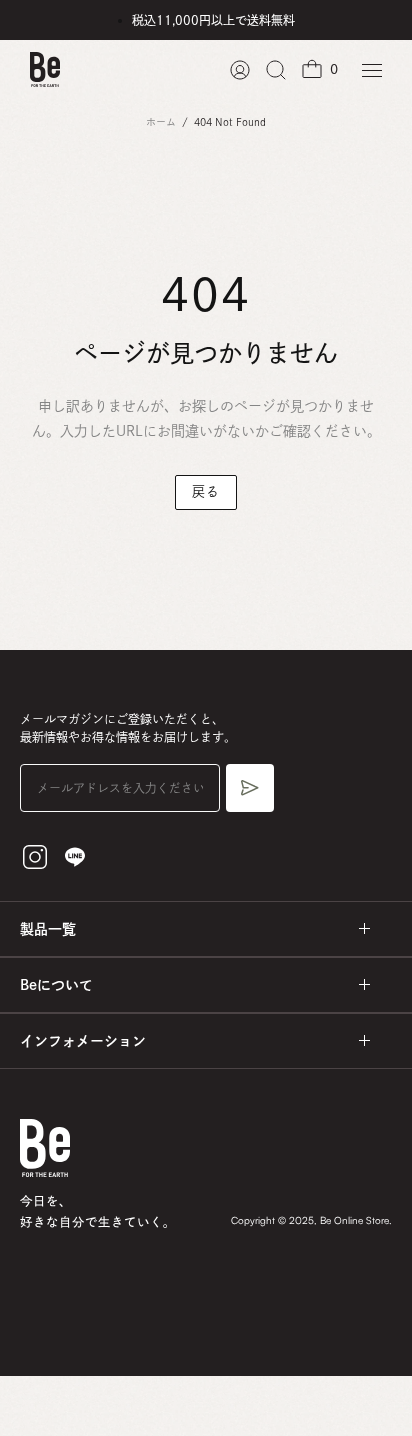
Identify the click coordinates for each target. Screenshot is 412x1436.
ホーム (161, 122)
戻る (205, 491)
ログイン (240, 70)
